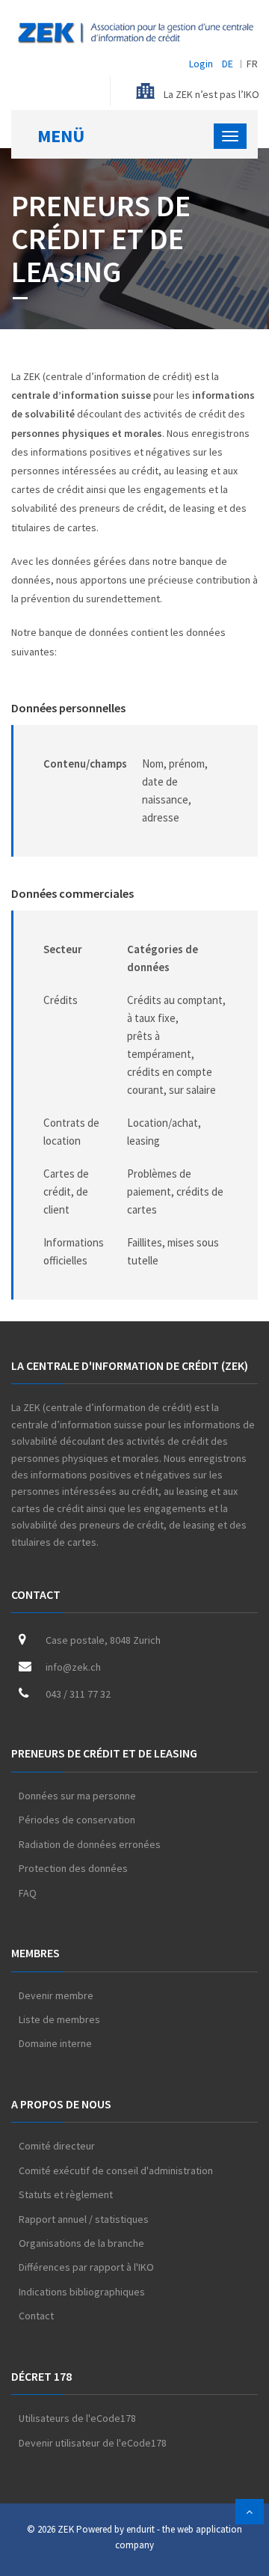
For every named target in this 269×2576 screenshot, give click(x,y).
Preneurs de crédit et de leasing (104, 1753)
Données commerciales (72, 893)
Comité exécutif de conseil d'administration (116, 2170)
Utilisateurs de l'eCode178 (77, 2418)
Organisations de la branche (81, 2243)
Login (201, 64)
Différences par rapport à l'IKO (86, 2267)
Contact (36, 1594)
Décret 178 (41, 2376)
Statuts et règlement (66, 2194)
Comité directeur (57, 2146)
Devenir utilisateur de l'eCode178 (93, 2443)
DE (228, 64)
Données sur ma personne (77, 1796)
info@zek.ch (73, 1667)
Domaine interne (55, 2043)
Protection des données (73, 1868)
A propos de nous (61, 2104)
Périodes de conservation (77, 1820)
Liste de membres (59, 2019)
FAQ (28, 1893)
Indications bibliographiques (82, 2292)
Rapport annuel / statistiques (84, 2219)
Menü (61, 136)
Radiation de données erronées (90, 1844)
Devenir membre (56, 1995)
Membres (35, 1953)
